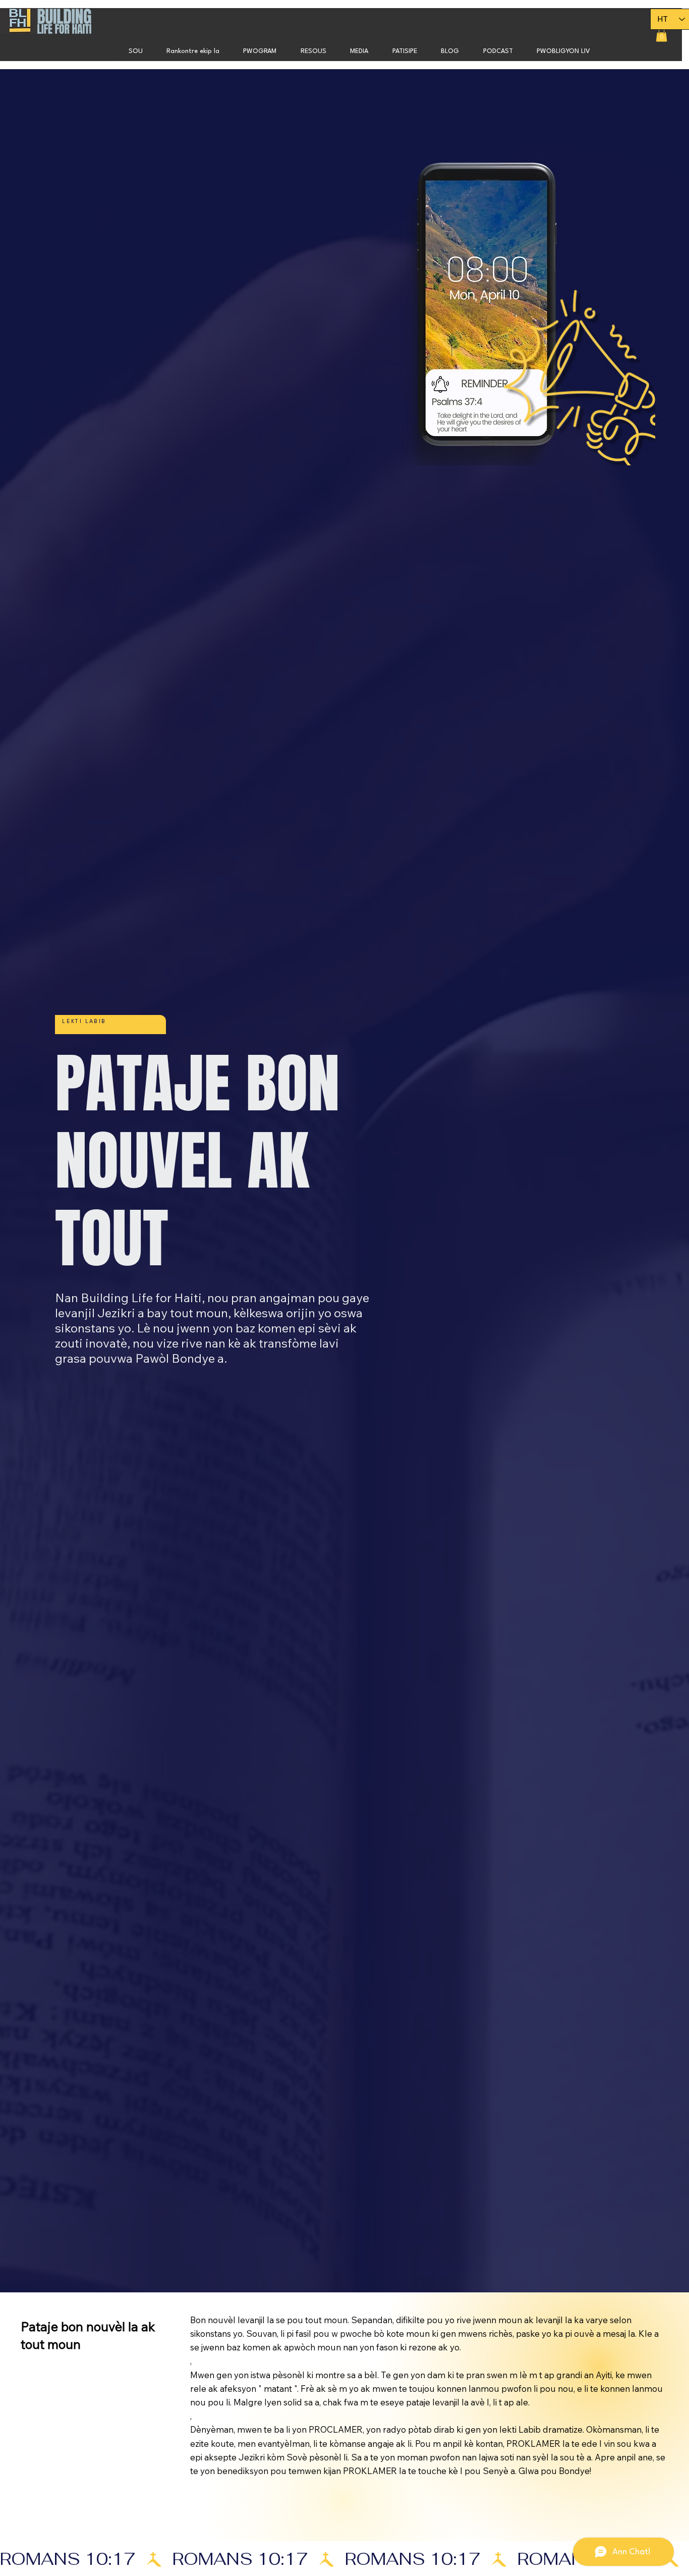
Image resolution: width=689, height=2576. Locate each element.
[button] (260, 51)
